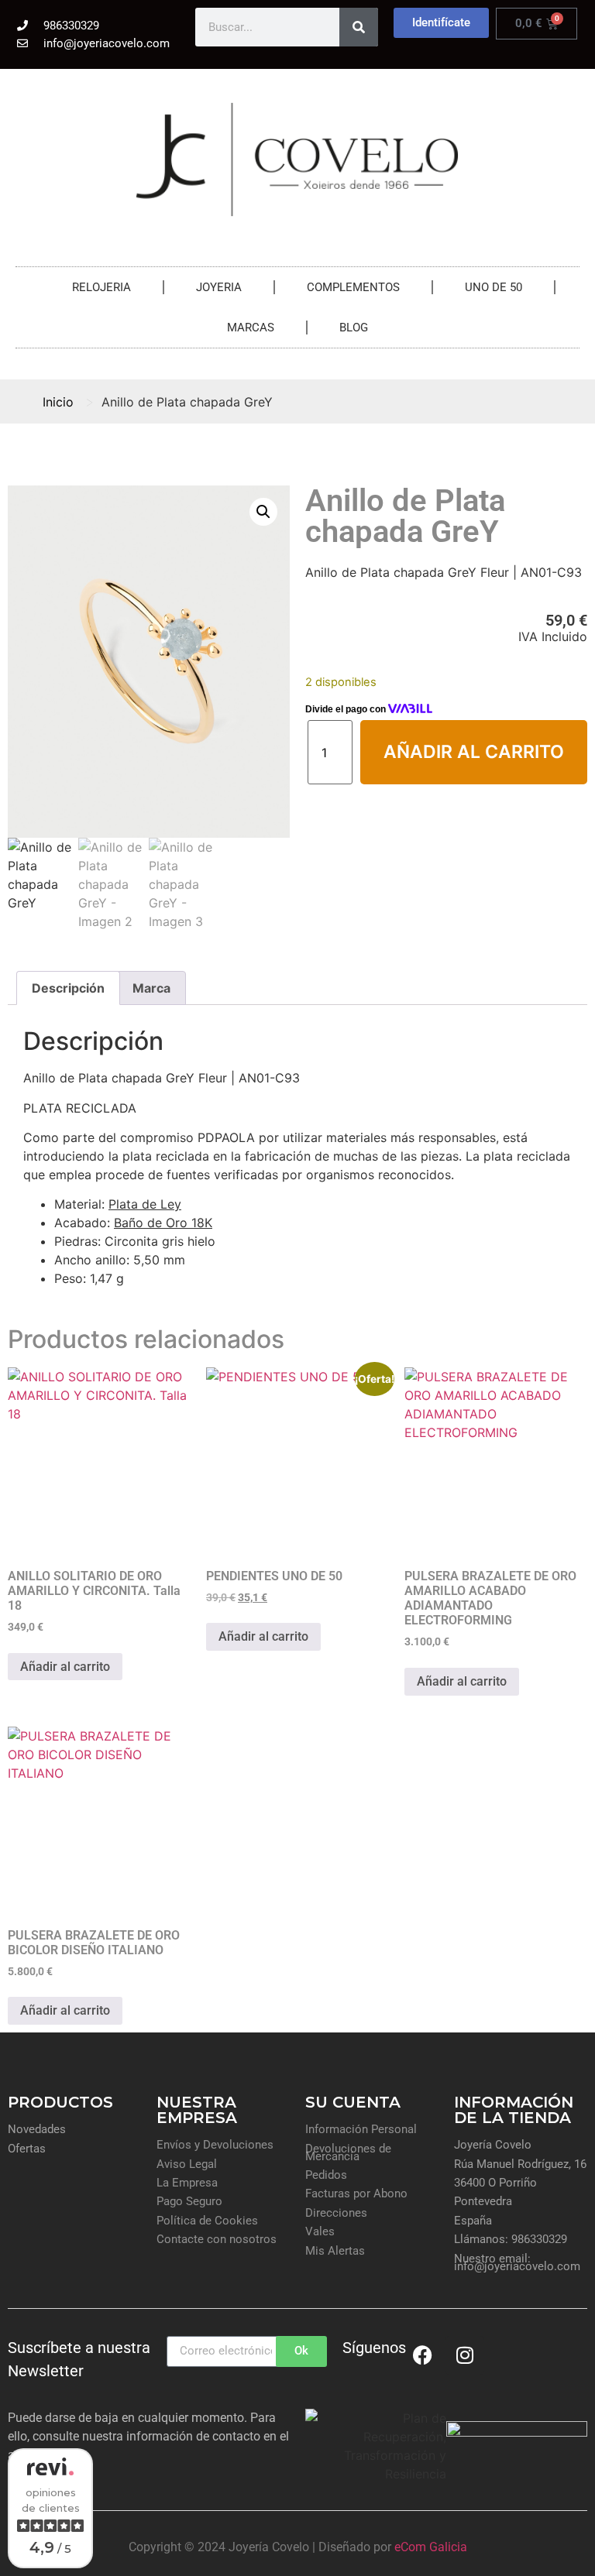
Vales (320, 2231)
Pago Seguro (189, 2201)
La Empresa (187, 2183)
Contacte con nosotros (217, 2239)
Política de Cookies (207, 2221)
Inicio (58, 402)
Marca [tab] (151, 988)
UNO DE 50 (494, 287)
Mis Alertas (335, 2251)
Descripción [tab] (68, 988)
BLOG (354, 328)
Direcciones (336, 2213)
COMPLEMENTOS (353, 287)
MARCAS (251, 328)
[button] (263, 512)
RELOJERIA (101, 287)
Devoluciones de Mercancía (348, 2152)
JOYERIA (219, 287)
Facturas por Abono (356, 2194)
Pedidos (326, 2175)
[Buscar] (359, 27)
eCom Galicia (431, 2547)
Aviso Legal (187, 2164)
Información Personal (361, 2129)
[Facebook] (422, 2355)
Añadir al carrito (474, 752)
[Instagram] (465, 2355)
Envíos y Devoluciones (215, 2145)
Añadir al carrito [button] (65, 1667)
